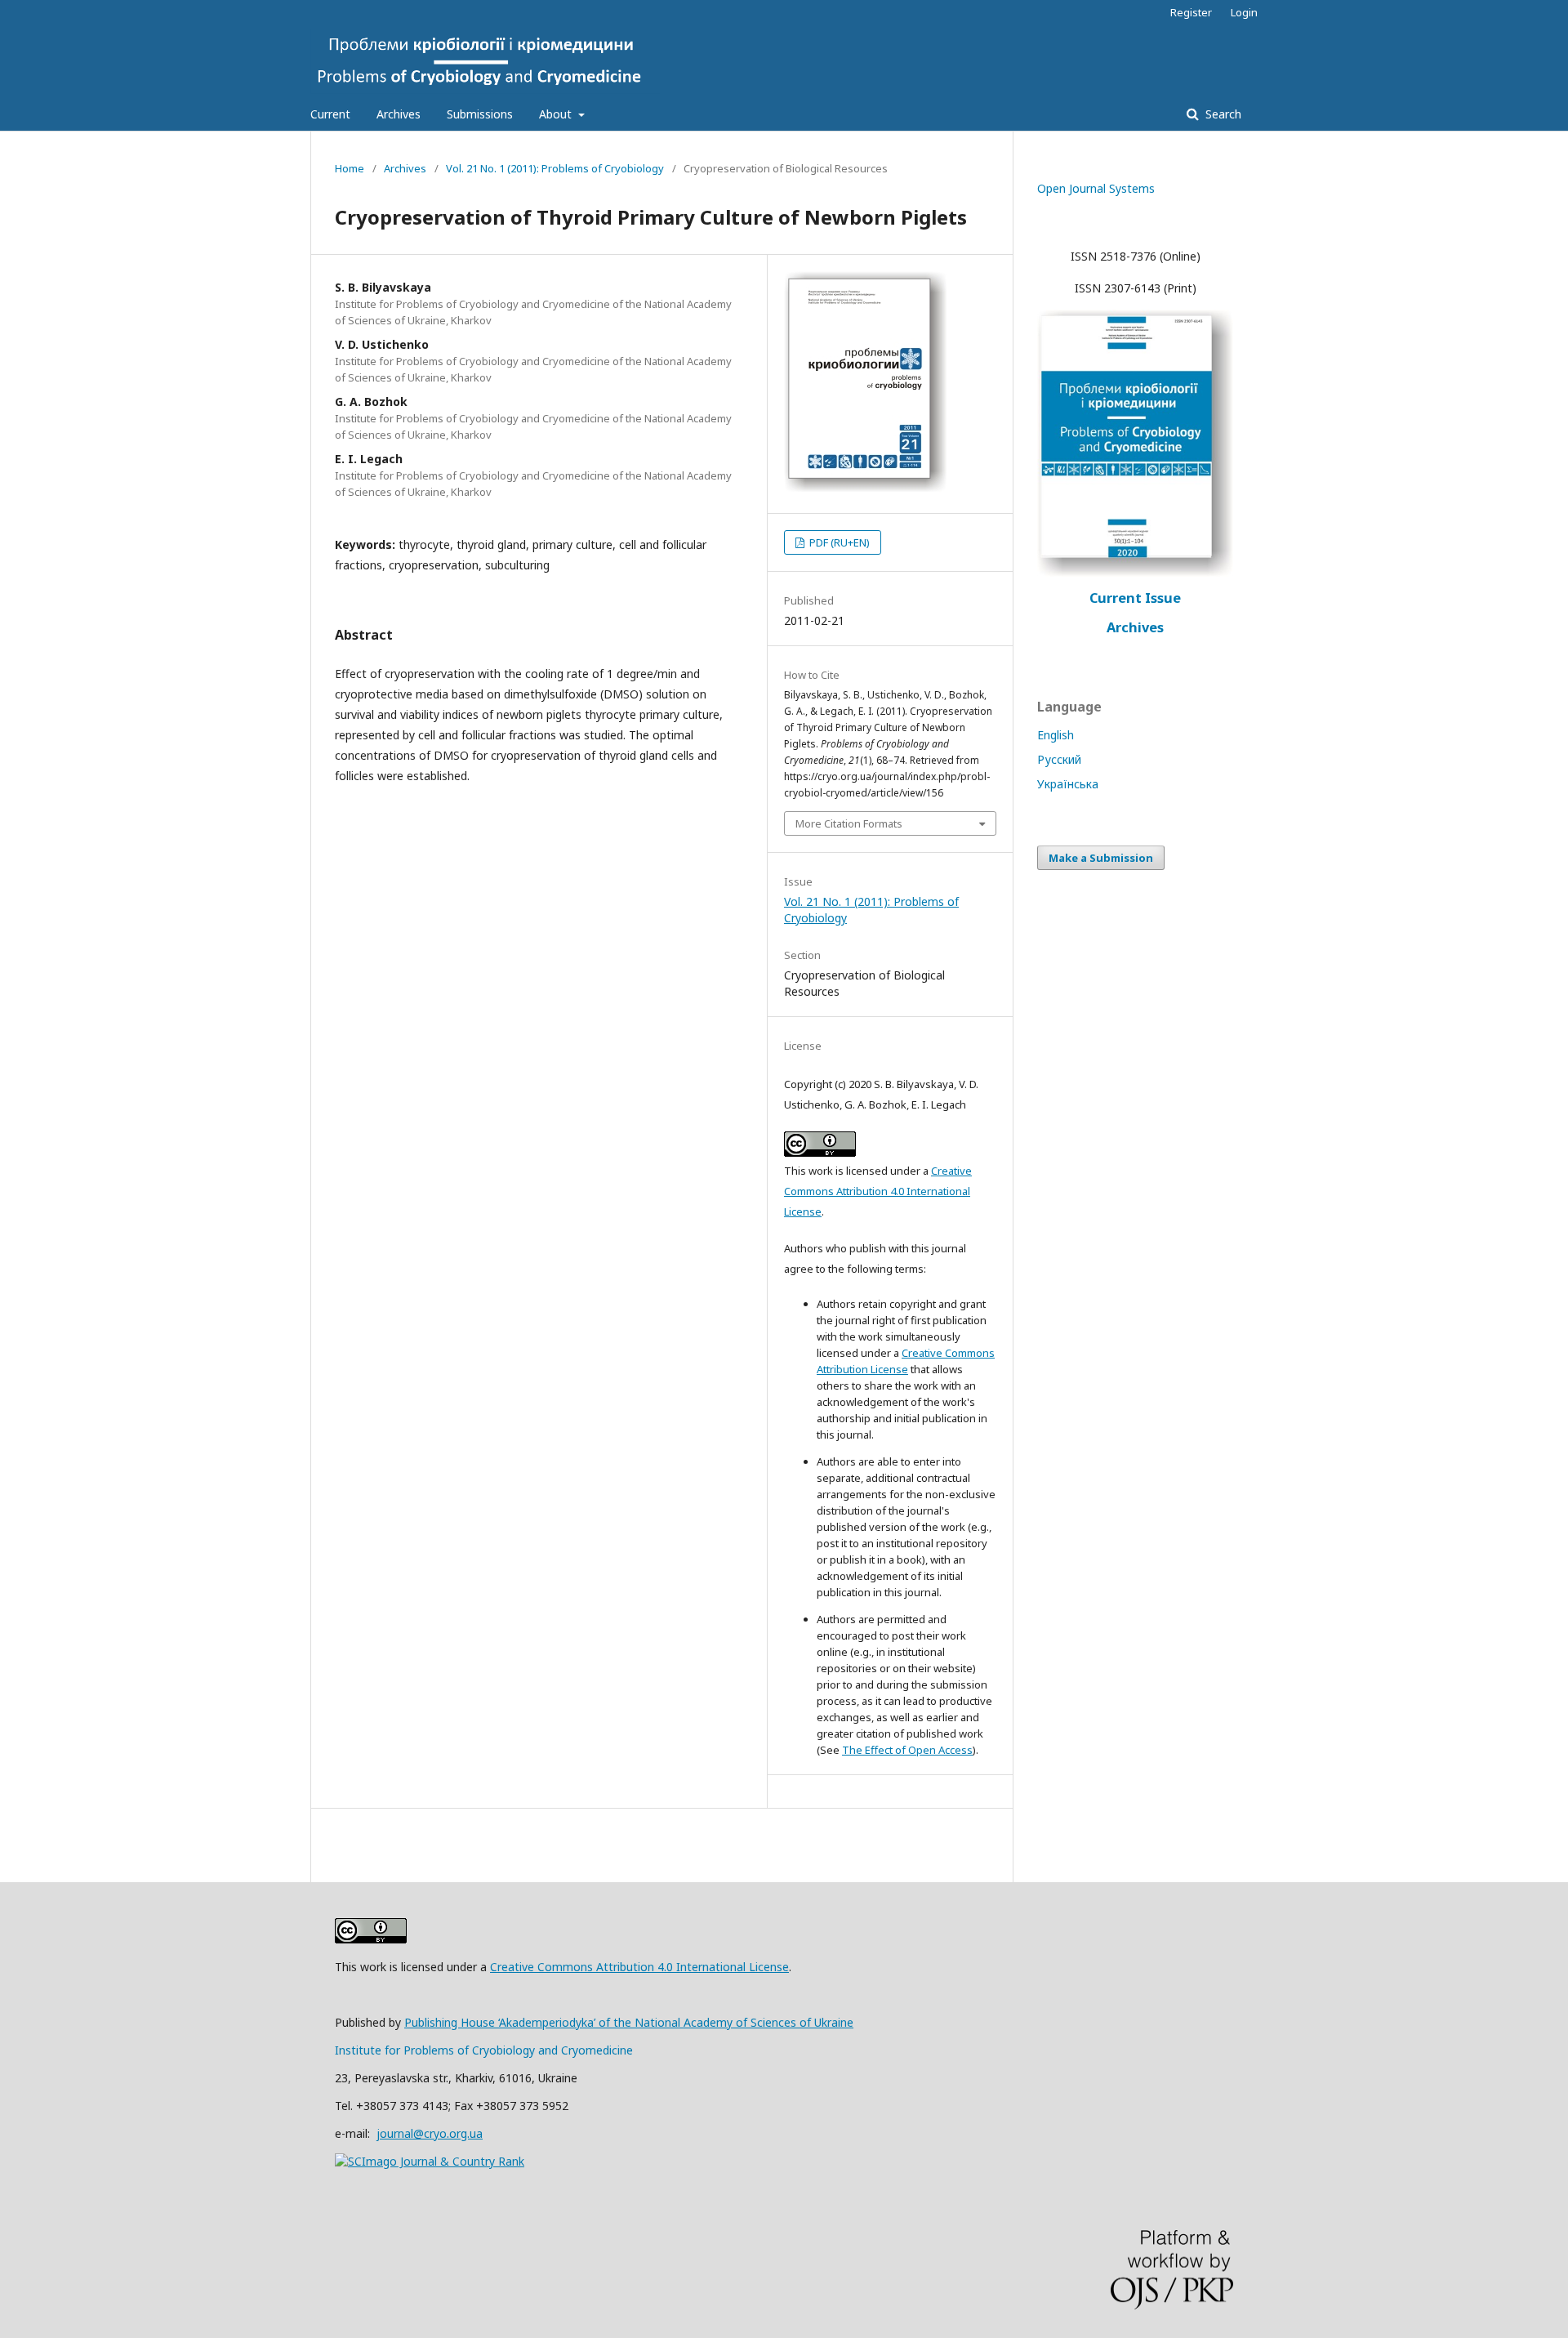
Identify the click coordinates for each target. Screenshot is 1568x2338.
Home (350, 168)
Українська (1068, 784)
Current (330, 114)
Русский (1059, 759)
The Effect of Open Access (907, 1750)
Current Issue (1135, 598)
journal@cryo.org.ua (430, 2133)
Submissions (480, 114)
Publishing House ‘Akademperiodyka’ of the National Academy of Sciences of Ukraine (629, 2022)
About (557, 114)
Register (1191, 12)
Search (1222, 114)
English (1056, 735)
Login (1244, 12)
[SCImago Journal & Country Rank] (430, 2161)
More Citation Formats (849, 823)
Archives (399, 114)
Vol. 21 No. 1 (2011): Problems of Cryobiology (555, 168)
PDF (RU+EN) (838, 542)
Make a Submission (1101, 858)
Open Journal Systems (1096, 188)
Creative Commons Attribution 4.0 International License (878, 1191)
